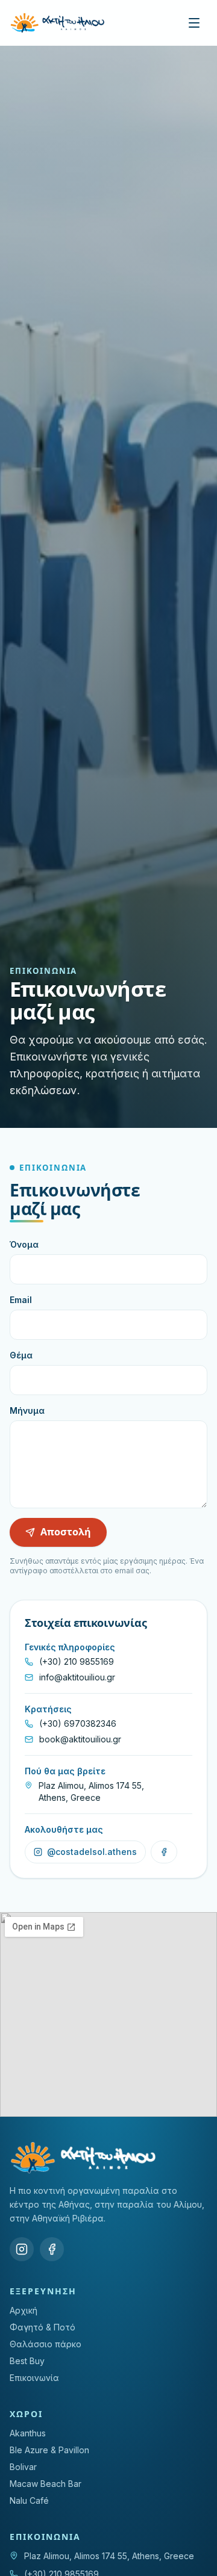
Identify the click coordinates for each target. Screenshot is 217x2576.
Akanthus (28, 2433)
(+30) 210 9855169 (77, 1661)
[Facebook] (52, 2249)
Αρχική (24, 2310)
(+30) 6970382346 (78, 1723)
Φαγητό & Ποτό (42, 2327)
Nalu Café (29, 2500)
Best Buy (27, 2361)
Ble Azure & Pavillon (49, 2450)
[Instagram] (22, 2249)
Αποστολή (66, 1532)
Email (21, 1300)
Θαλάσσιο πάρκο (46, 2344)
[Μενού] (194, 23)
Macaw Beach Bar (46, 2484)
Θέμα (21, 1355)
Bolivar (23, 2467)
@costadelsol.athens (92, 1852)
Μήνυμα (27, 1410)
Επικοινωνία (34, 2378)
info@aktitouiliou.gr (77, 1677)
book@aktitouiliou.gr (80, 1739)
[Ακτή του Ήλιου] (57, 23)
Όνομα (24, 1244)
